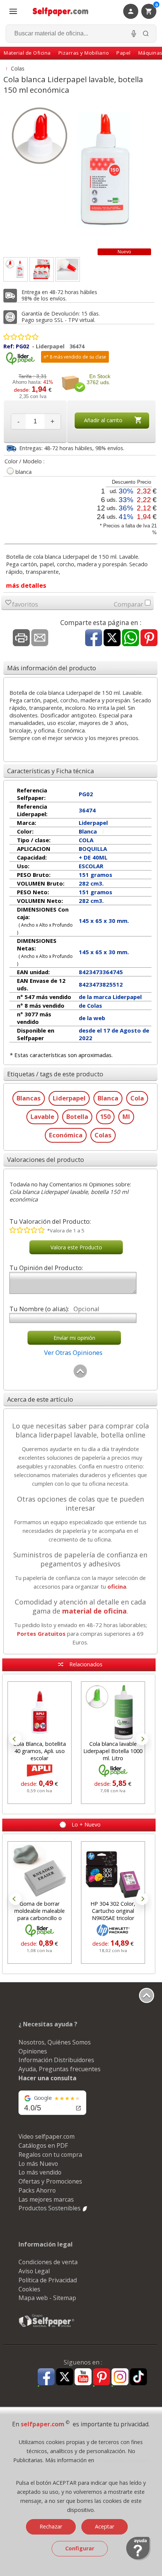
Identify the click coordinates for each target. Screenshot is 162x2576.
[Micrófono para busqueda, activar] (134, 34)
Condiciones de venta (48, 2262)
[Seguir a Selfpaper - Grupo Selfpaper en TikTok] (138, 2377)
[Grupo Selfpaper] (47, 2327)
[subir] (80, 1376)
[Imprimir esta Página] (21, 638)
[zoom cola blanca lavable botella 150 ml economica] (68, 269)
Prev (15, 1739)
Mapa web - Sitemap (47, 2298)
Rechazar (51, 2526)
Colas (18, 68)
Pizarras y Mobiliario (84, 53)
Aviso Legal (34, 2271)
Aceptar (105, 2526)
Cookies (29, 2289)
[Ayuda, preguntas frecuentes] (138, 2559)
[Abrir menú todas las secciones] (13, 11)
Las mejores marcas (46, 2199)
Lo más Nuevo (38, 2164)
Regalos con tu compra (50, 2155)
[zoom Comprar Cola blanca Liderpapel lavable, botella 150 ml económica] (16, 269)
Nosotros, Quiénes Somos (55, 2042)
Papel (124, 53)
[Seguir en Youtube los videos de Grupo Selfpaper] (83, 2377)
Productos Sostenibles (50, 2208)
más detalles (26, 585)
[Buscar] (146, 34)
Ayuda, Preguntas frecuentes (60, 2069)
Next (142, 1739)
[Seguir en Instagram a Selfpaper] (120, 2378)
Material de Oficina (27, 53)
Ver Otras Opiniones (73, 1352)
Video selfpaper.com (47, 2136)
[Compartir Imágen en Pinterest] (149, 638)
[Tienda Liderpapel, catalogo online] (20, 363)
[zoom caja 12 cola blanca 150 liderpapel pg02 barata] (42, 269)
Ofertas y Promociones (50, 2181)
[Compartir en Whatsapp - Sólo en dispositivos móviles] (131, 638)
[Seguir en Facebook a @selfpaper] (46, 2378)
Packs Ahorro (37, 2190)
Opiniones (33, 2051)
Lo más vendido (40, 2172)
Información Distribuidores (56, 2060)
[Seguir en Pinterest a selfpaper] (102, 2378)
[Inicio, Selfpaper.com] (61, 11)
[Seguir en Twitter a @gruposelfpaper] (65, 2377)
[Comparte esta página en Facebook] (94, 638)
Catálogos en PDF (43, 2145)
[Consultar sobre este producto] (40, 638)
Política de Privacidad (48, 2280)
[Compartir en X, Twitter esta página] (112, 638)
